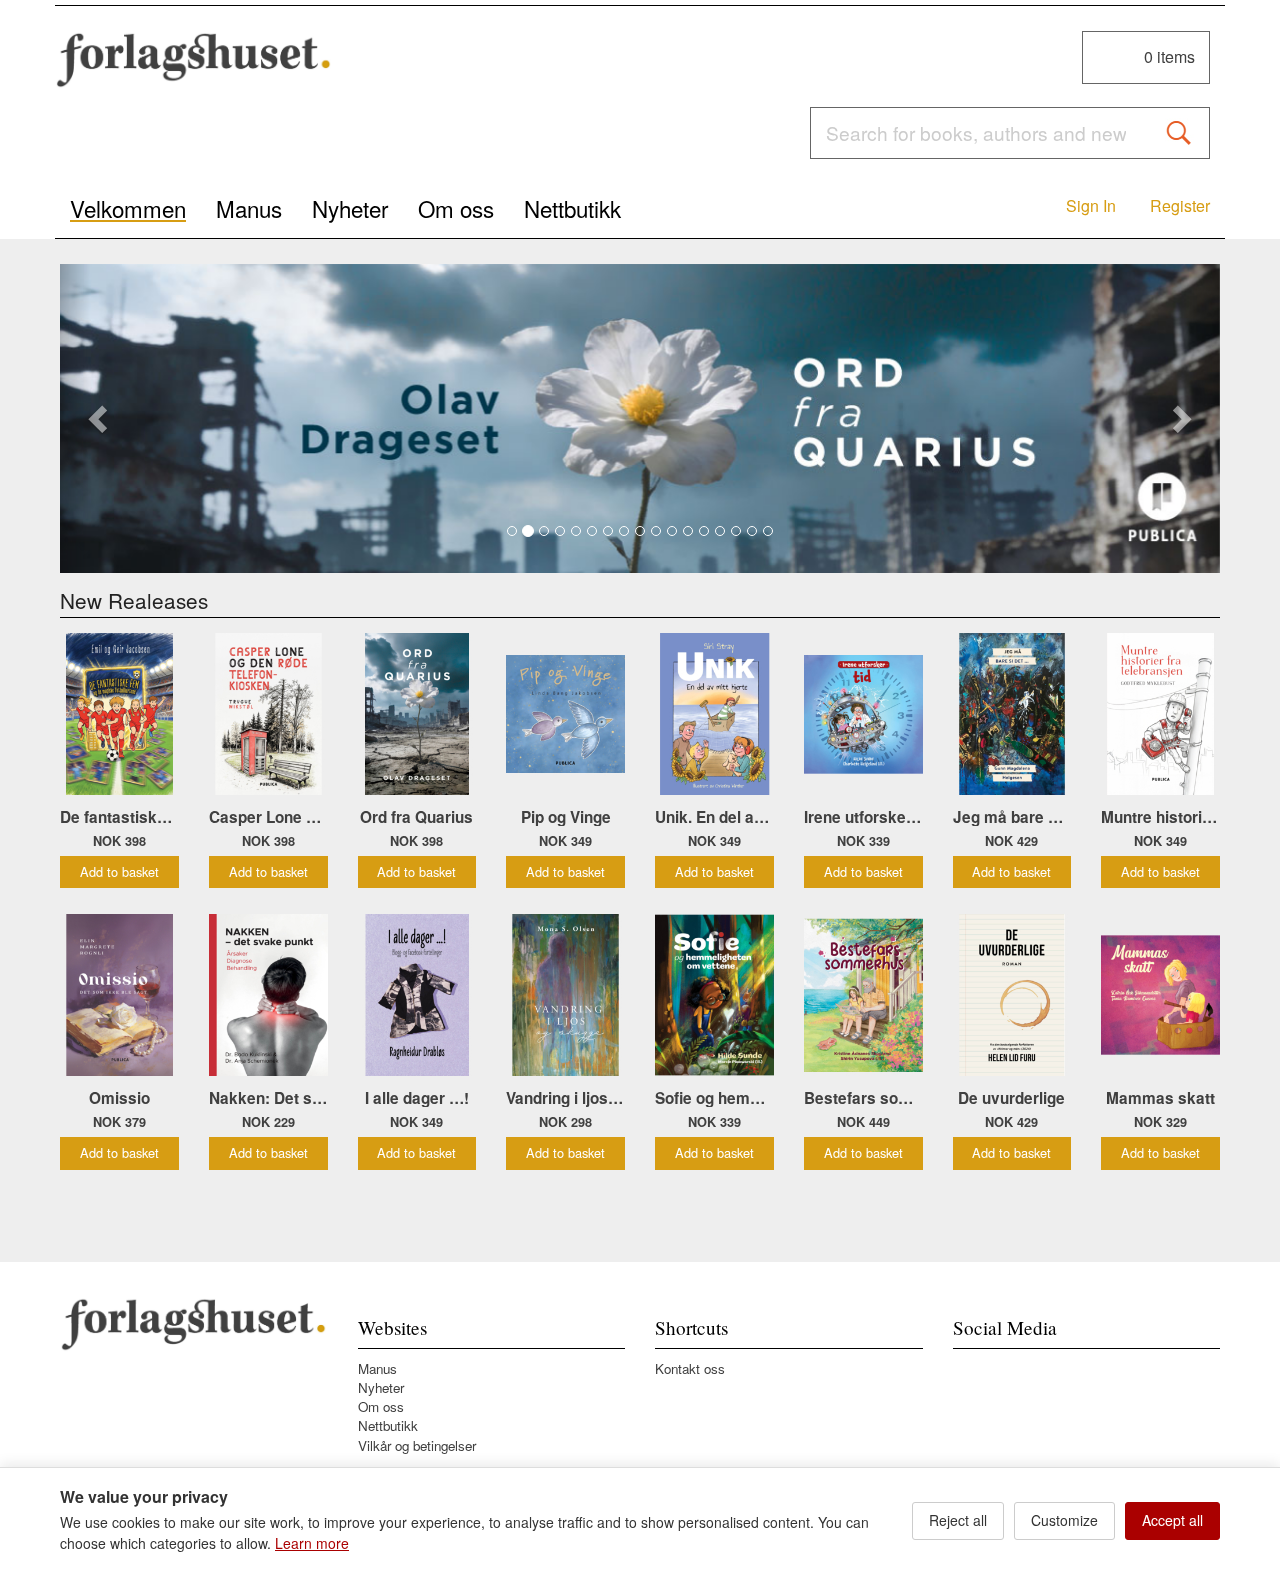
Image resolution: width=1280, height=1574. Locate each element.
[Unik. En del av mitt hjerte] (714, 714)
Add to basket (119, 871)
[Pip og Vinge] (565, 714)
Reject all (958, 1520)
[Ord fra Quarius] (640, 418)
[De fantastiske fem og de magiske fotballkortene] (119, 714)
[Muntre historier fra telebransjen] (1160, 714)
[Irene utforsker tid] (863, 714)
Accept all (1172, 1520)
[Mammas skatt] (1160, 995)
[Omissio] (119, 995)
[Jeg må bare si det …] (1012, 714)
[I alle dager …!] (417, 995)
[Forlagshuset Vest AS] (194, 60)
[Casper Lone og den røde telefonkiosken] (268, 714)
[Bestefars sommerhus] (863, 995)
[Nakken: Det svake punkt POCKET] (268, 995)
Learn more (312, 1543)
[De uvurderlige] (1012, 995)
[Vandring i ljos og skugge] (565, 995)
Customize (1064, 1520)
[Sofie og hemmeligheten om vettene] (714, 995)
